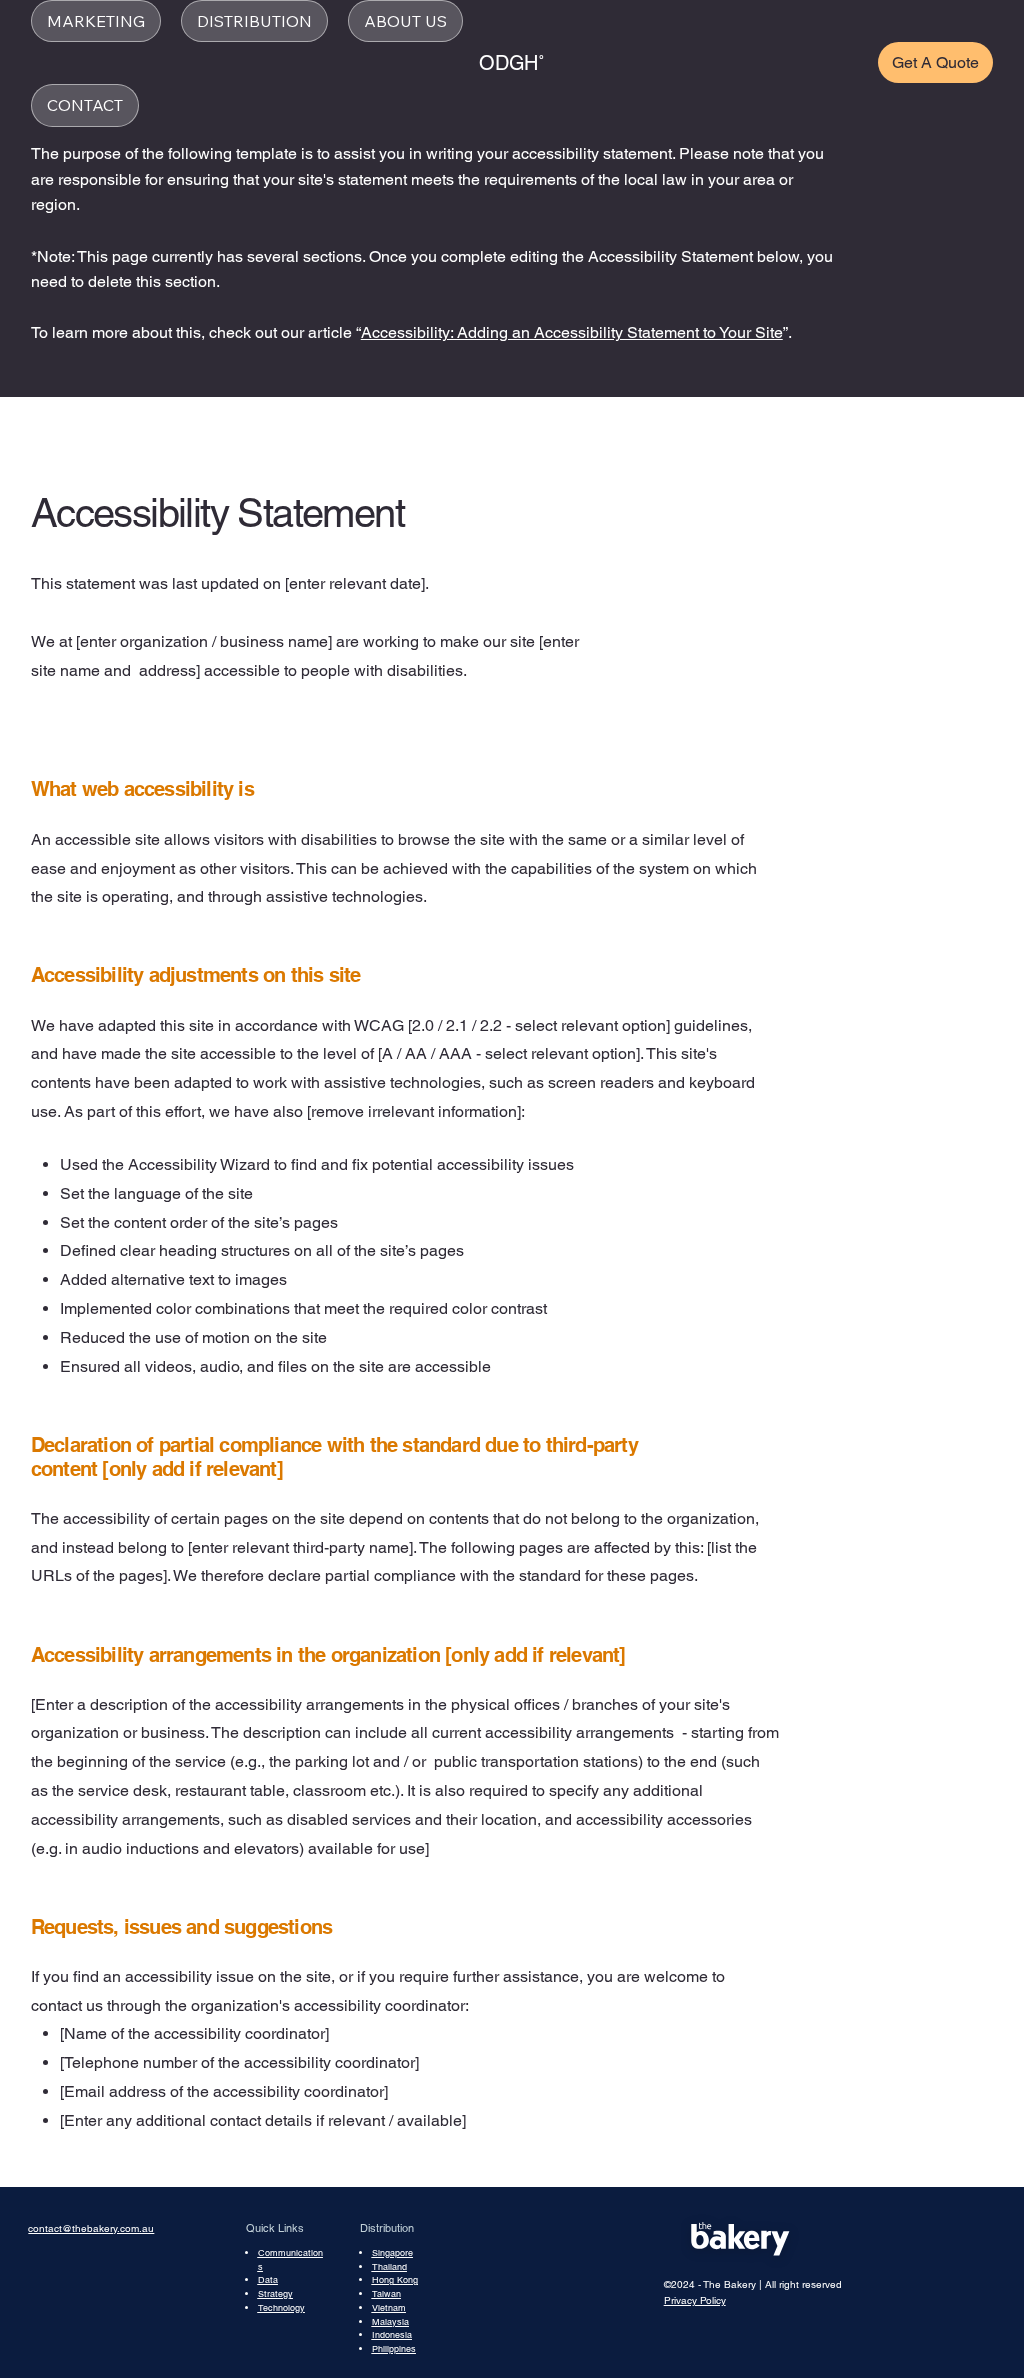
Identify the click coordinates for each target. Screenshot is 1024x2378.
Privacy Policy (695, 2300)
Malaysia (390, 2322)
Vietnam (389, 2308)
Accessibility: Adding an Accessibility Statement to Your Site (572, 332)
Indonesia (392, 2335)
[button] (96, 21)
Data (268, 2280)
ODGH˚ (512, 63)
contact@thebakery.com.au (91, 2228)
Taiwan (386, 2294)
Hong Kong (395, 2280)
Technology (281, 2308)
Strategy (275, 2294)
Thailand (389, 2267)
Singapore (392, 2253)
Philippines (394, 2349)
